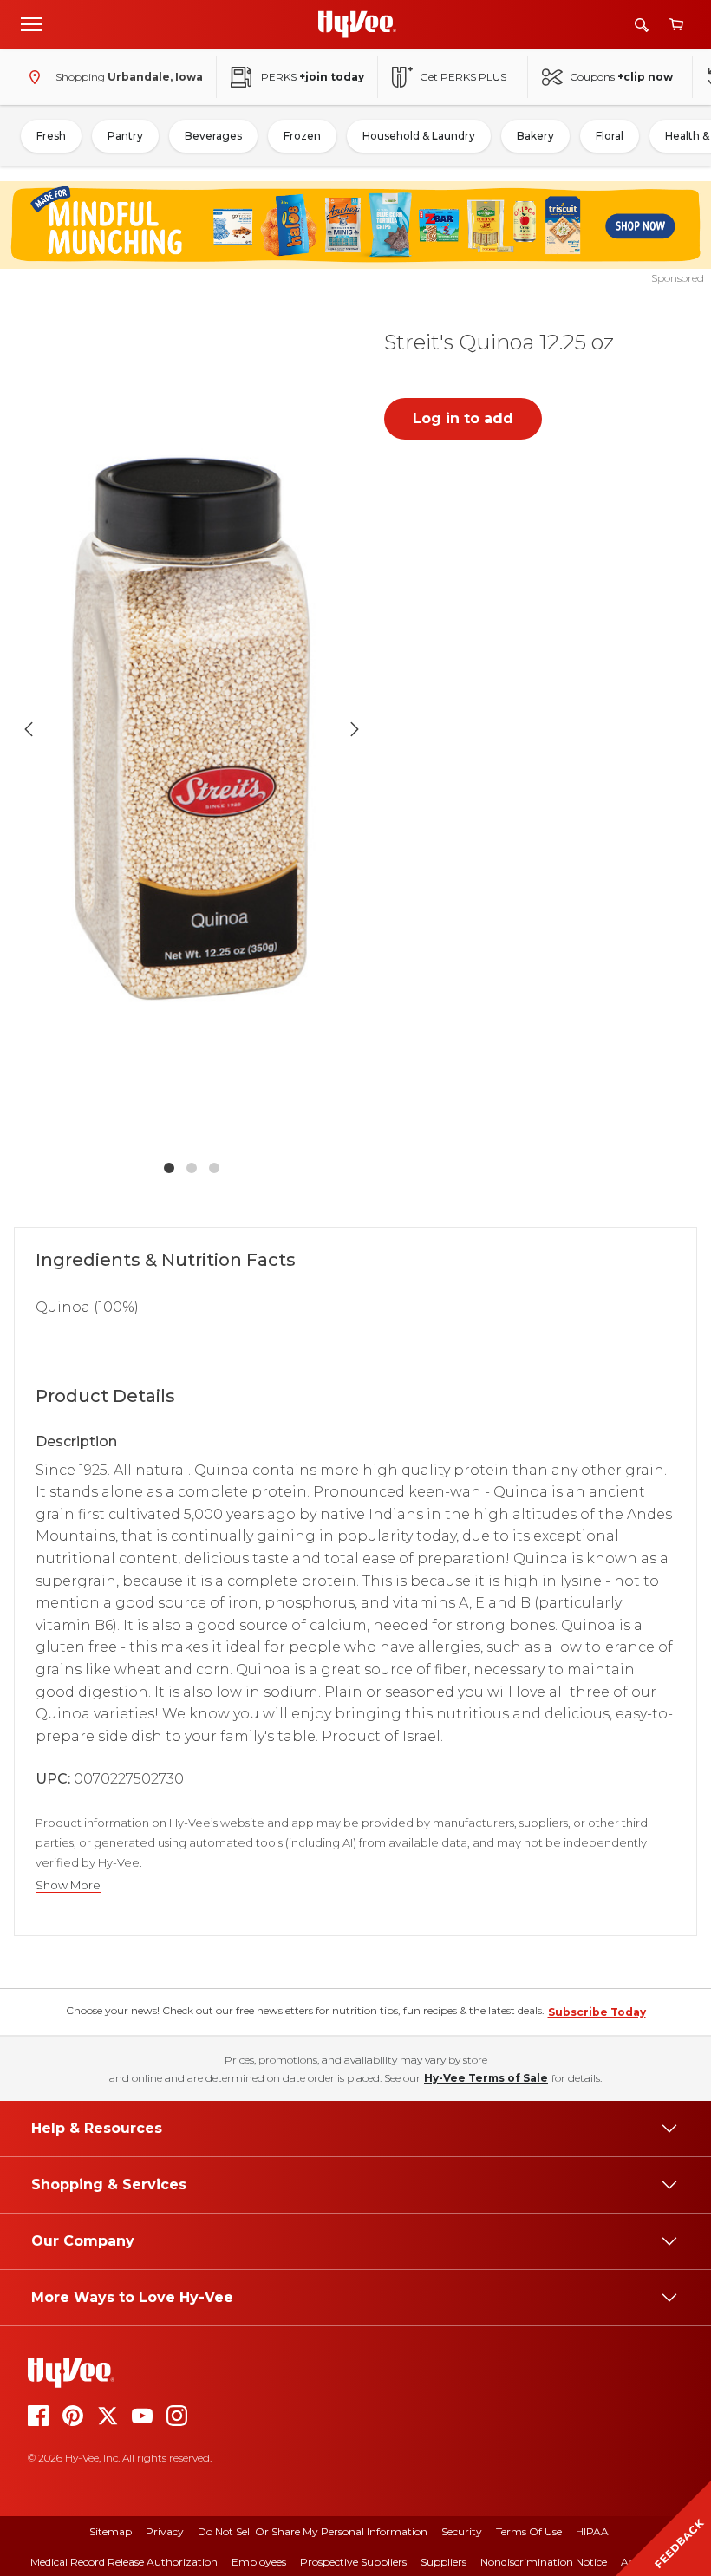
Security (462, 2531)
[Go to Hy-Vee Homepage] (357, 24)
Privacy (165, 2531)
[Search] (642, 25)
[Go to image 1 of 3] (169, 1168)
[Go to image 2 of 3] (192, 1168)
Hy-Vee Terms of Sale (486, 2078)
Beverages (213, 136)
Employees (259, 2562)
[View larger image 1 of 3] (192, 729)
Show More (68, 1885)
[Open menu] (31, 23)
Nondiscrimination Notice (544, 2562)
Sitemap (111, 2531)
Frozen (302, 136)
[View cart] (676, 25)
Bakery (535, 136)
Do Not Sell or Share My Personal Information (313, 2531)
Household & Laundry (419, 136)
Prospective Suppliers (353, 2562)
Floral (610, 136)
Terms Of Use (529, 2531)
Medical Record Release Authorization (124, 2562)
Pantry (125, 136)
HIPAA (592, 2531)
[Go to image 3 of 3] (214, 1168)
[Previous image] (29, 729)
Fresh (51, 136)
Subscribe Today (597, 2012)
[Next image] (355, 729)
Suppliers (444, 2562)
